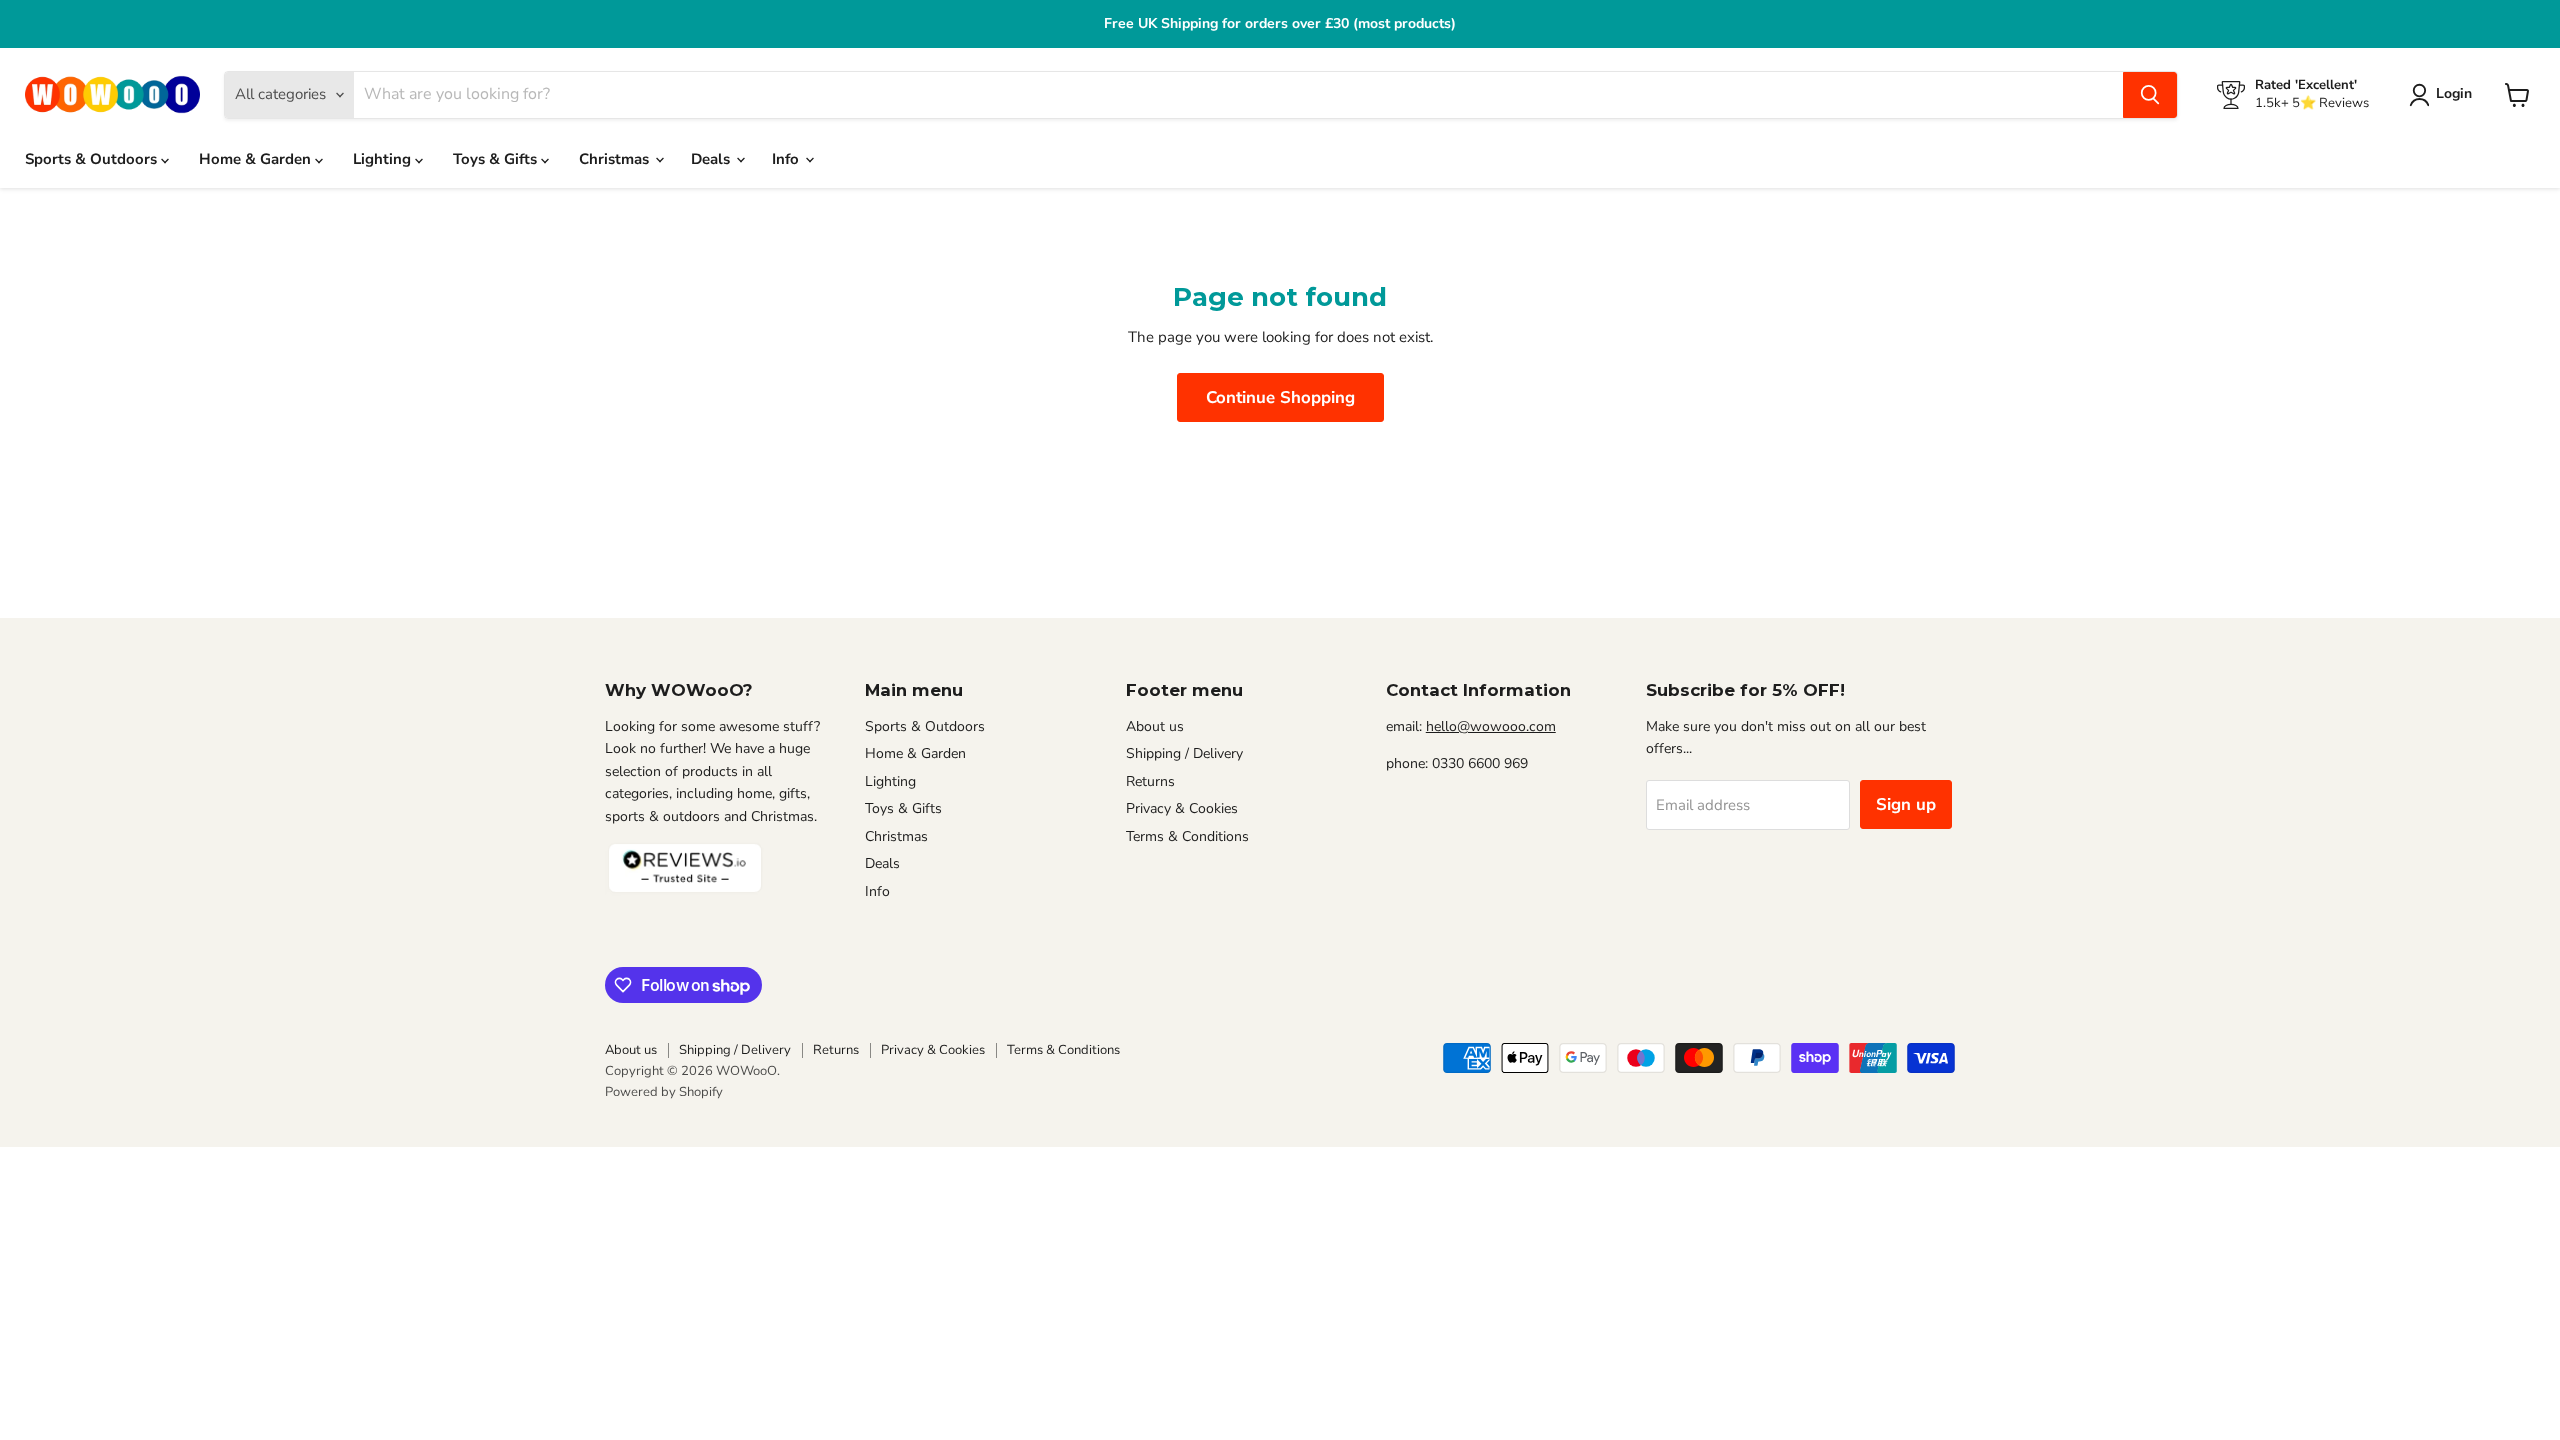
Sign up (1906, 804)
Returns (1150, 781)
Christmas (616, 159)
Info (787, 159)
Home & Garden (257, 159)
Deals (712, 159)
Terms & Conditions (1187, 836)
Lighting (384, 159)
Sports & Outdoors (93, 159)
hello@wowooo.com (1491, 726)
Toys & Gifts (497, 159)
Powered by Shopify (664, 1092)
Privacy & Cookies (1182, 808)
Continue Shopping (1280, 397)
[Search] (2150, 95)
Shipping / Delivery (1184, 753)
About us (1155, 726)
